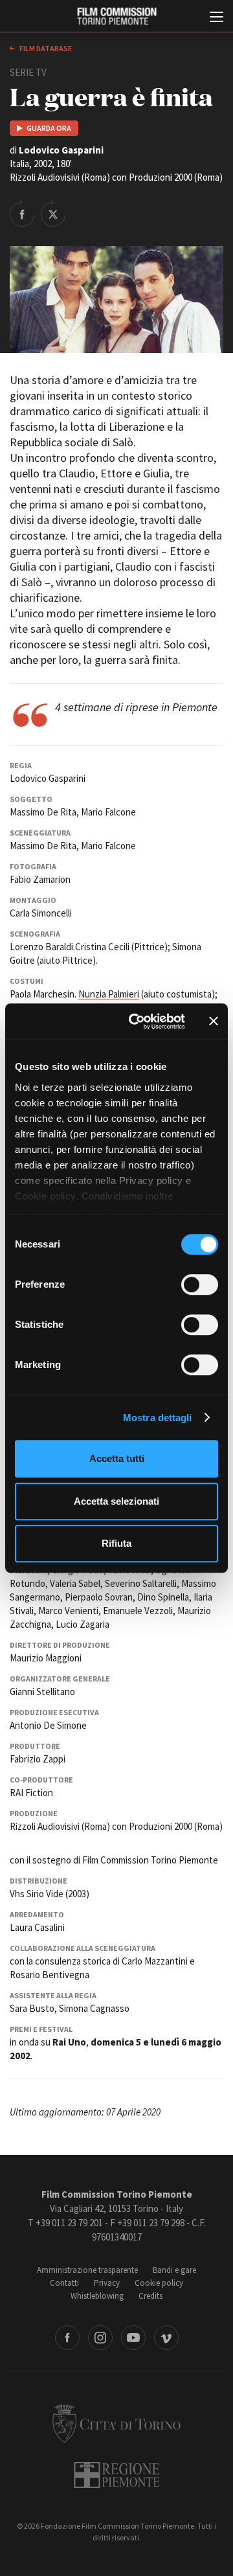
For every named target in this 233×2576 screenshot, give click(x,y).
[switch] (200, 1284)
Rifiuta (116, 1543)
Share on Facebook (22, 213)
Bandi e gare (174, 2270)
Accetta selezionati (116, 1501)
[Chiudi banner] (214, 1021)
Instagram (100, 2338)
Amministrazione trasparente (87, 2270)
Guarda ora (49, 128)
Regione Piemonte (117, 2475)
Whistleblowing (97, 2296)
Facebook (67, 2338)
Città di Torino (116, 2423)
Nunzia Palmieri (109, 994)
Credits (150, 2296)
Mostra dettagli (158, 1418)
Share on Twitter (53, 213)
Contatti (64, 2283)
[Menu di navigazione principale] (216, 18)
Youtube (133, 2338)
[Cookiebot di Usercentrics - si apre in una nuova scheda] (137, 1021)
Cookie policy (159, 2283)
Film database (45, 48)
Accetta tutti (117, 1458)
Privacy (107, 2283)
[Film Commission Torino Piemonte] (116, 17)
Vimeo (166, 2338)
